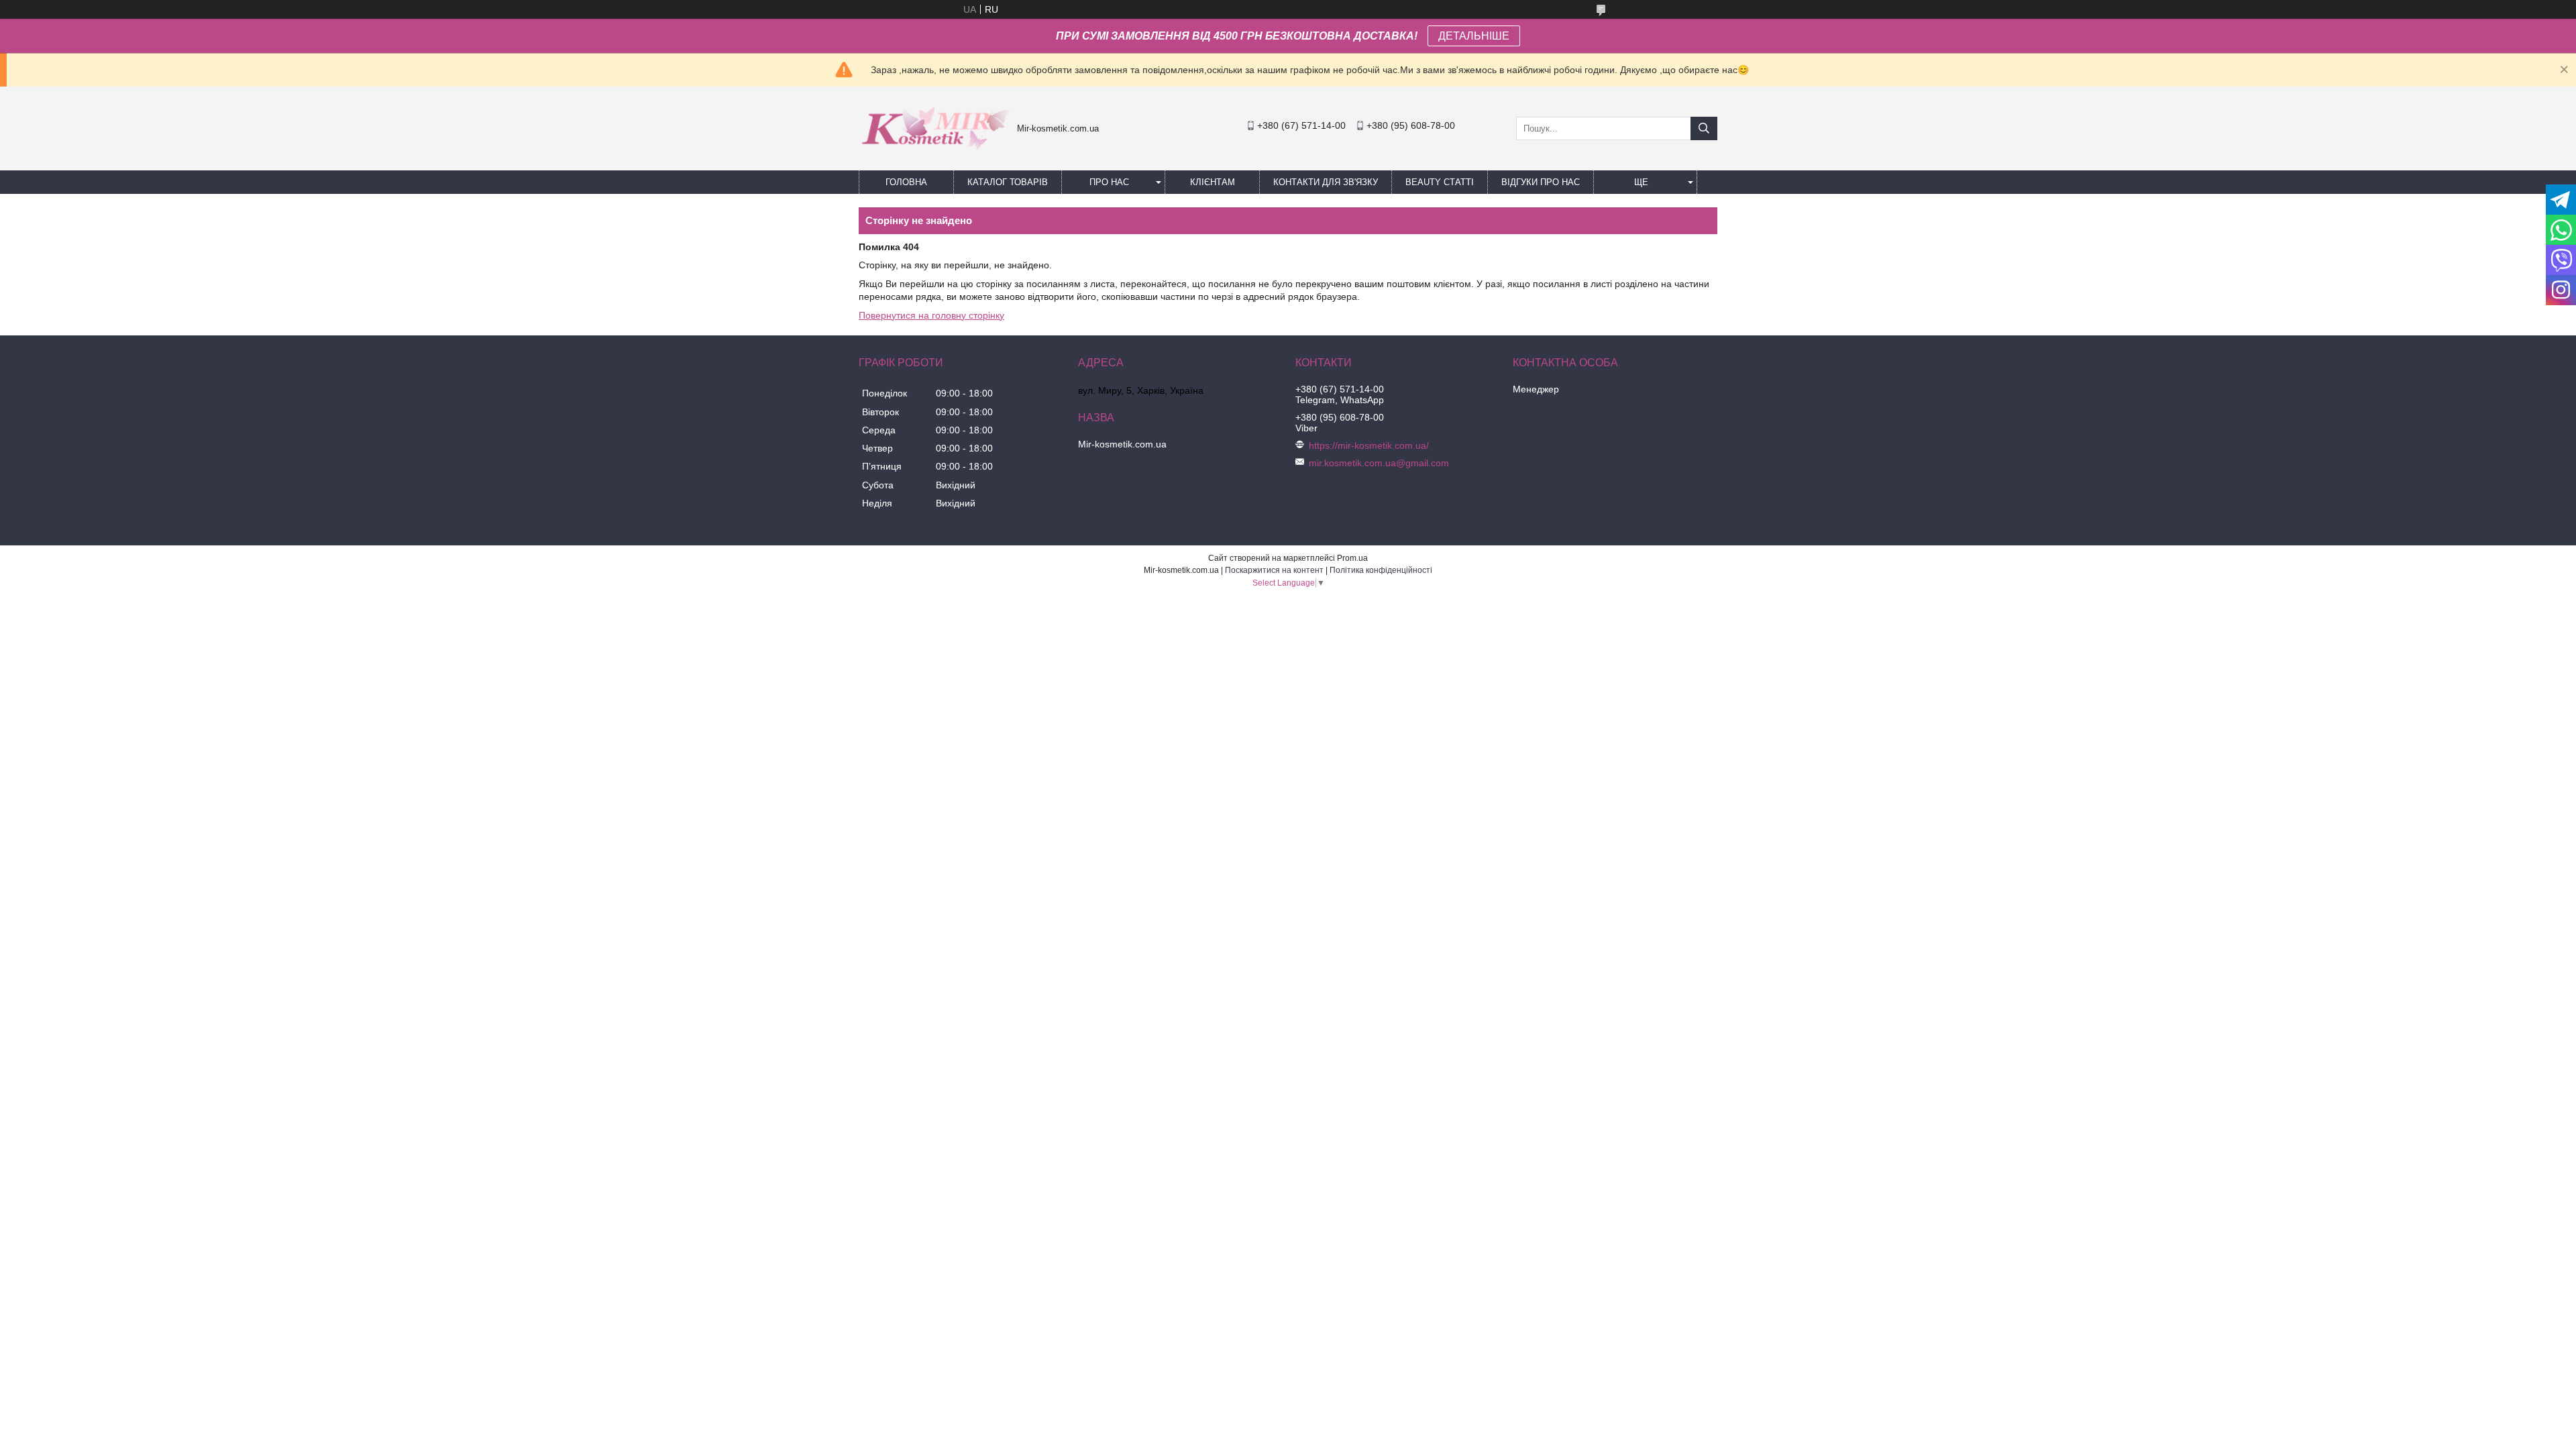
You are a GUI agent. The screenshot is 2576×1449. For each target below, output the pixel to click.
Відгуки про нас (1541, 182)
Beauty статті (1440, 182)
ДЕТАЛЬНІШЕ (1474, 36)
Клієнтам (1213, 182)
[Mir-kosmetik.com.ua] (934, 155)
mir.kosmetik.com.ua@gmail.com (1379, 463)
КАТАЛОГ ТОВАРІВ (1008, 182)
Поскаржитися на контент (1274, 570)
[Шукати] (1704, 128)
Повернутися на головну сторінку (931, 315)
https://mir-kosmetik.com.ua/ (1369, 445)
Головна (906, 182)
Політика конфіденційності (1381, 570)
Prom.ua (1352, 558)
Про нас (1109, 182)
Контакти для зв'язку (1326, 182)
